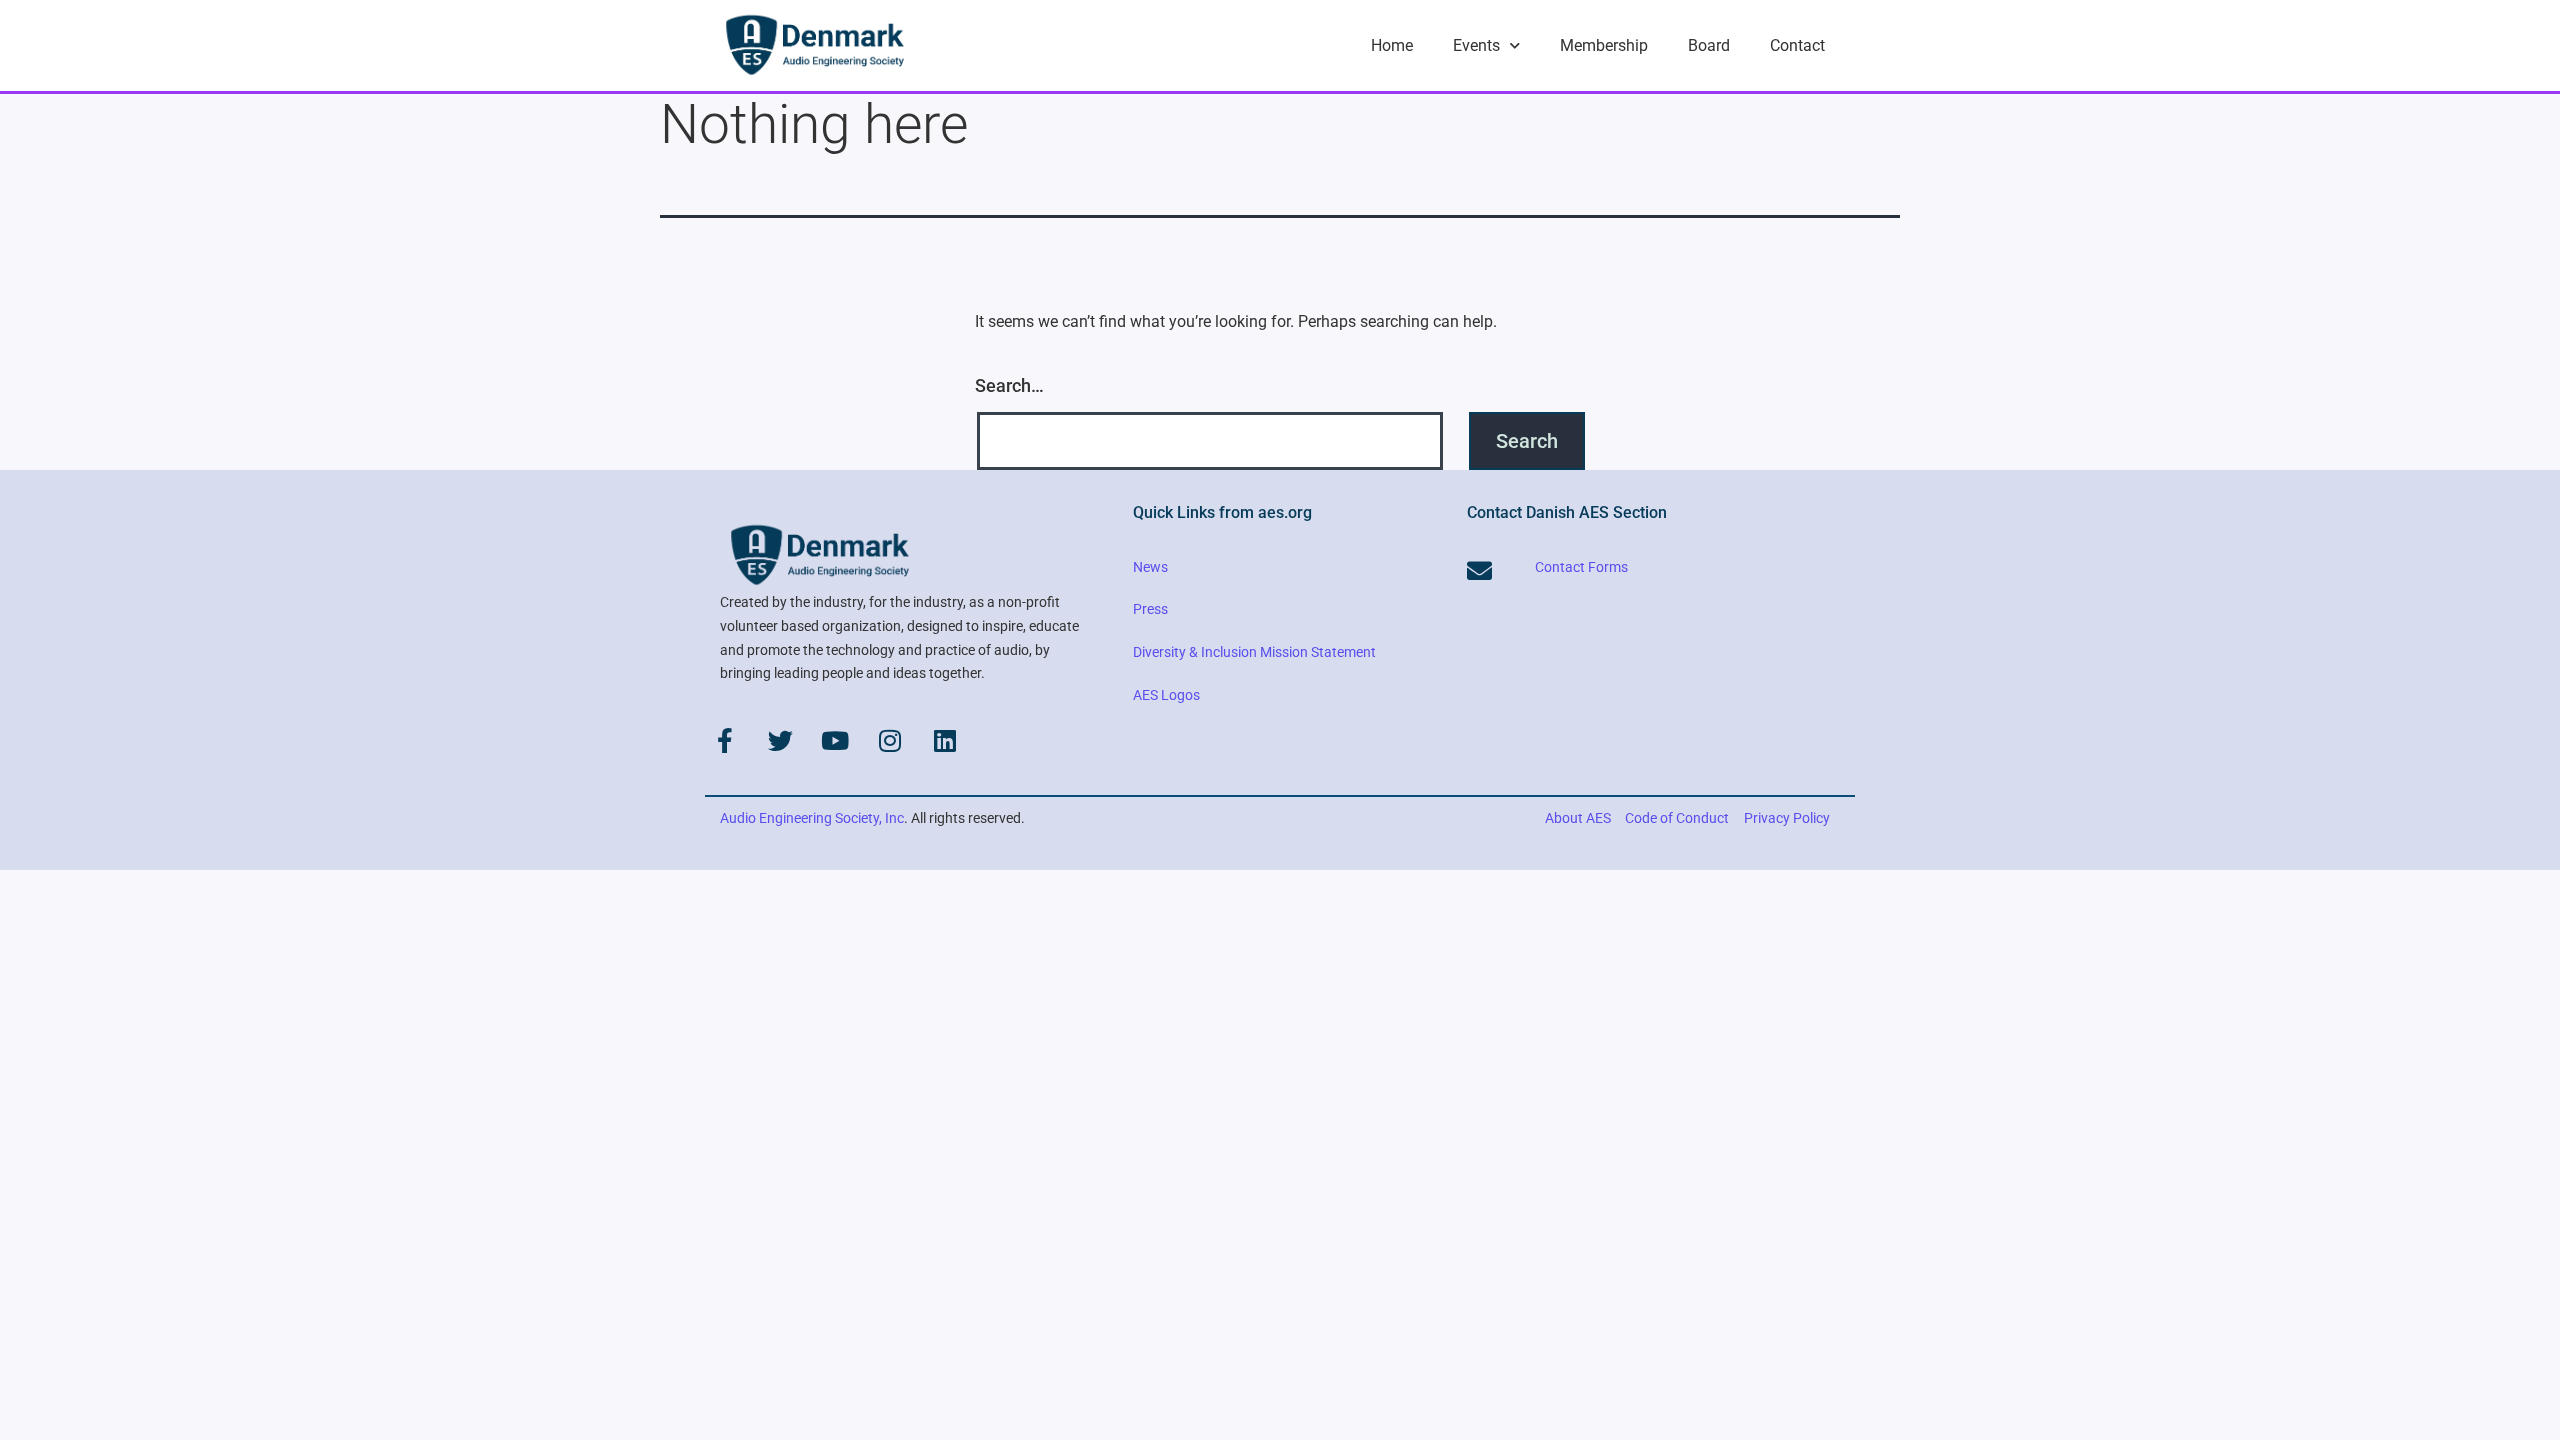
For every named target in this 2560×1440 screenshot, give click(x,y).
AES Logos (1166, 695)
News (1150, 567)
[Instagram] (890, 740)
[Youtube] (835, 740)
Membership (1604, 45)
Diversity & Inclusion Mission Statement (1254, 652)
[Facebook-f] (725, 740)
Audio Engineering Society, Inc (812, 818)
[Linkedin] (945, 740)
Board (1709, 45)
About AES (1578, 818)
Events (1476, 45)
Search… (1009, 385)
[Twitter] (780, 740)
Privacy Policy (1787, 818)
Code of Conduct (1677, 818)
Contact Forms (1581, 567)
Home (1392, 45)
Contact (1797, 45)
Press (1150, 609)
